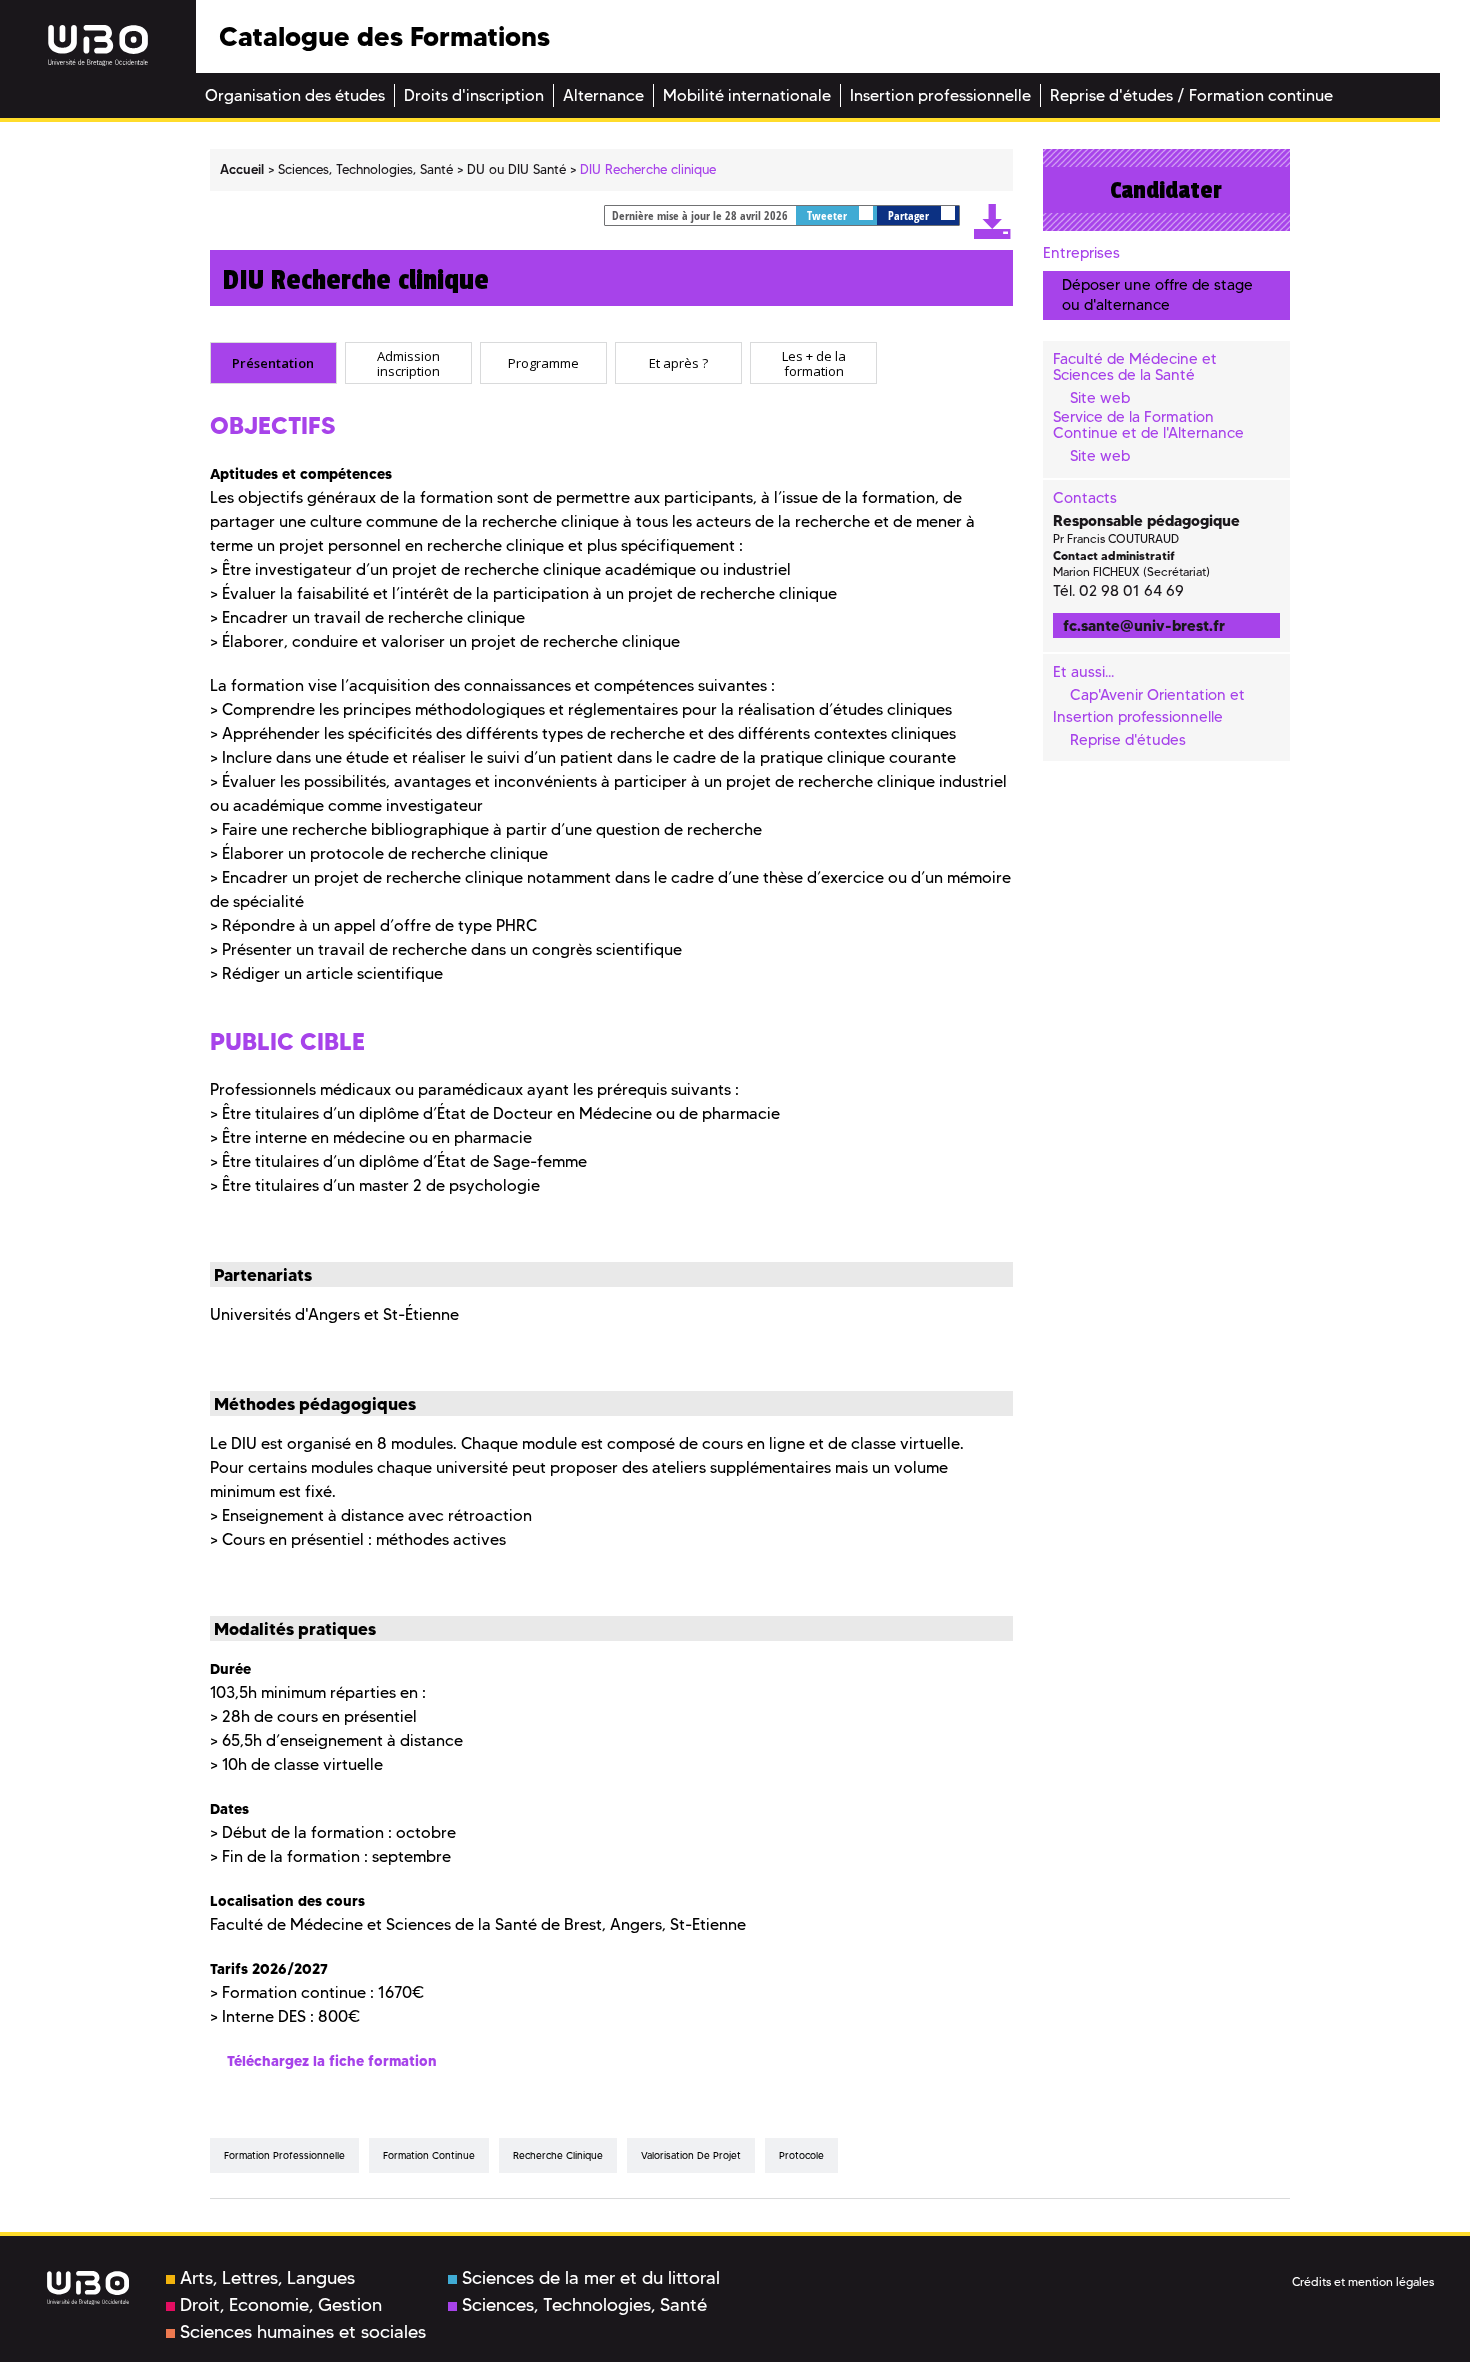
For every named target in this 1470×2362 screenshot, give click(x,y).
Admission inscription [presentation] (408, 363)
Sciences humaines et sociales (303, 2332)
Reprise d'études (1128, 740)
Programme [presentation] (543, 363)
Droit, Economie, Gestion (281, 2305)
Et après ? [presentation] (678, 363)
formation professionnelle (284, 2155)
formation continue (429, 2155)
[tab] (273, 363)
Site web (1100, 398)
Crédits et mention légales (1363, 2281)
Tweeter (828, 215)
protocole (801, 2155)
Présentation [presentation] (273, 363)
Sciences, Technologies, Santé (584, 2305)
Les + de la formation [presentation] (814, 363)
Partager (910, 215)
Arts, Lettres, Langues (267, 2278)
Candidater (1166, 190)
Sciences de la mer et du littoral (591, 2278)
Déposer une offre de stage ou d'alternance (1157, 294)
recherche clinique (558, 2155)
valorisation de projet (691, 2155)
